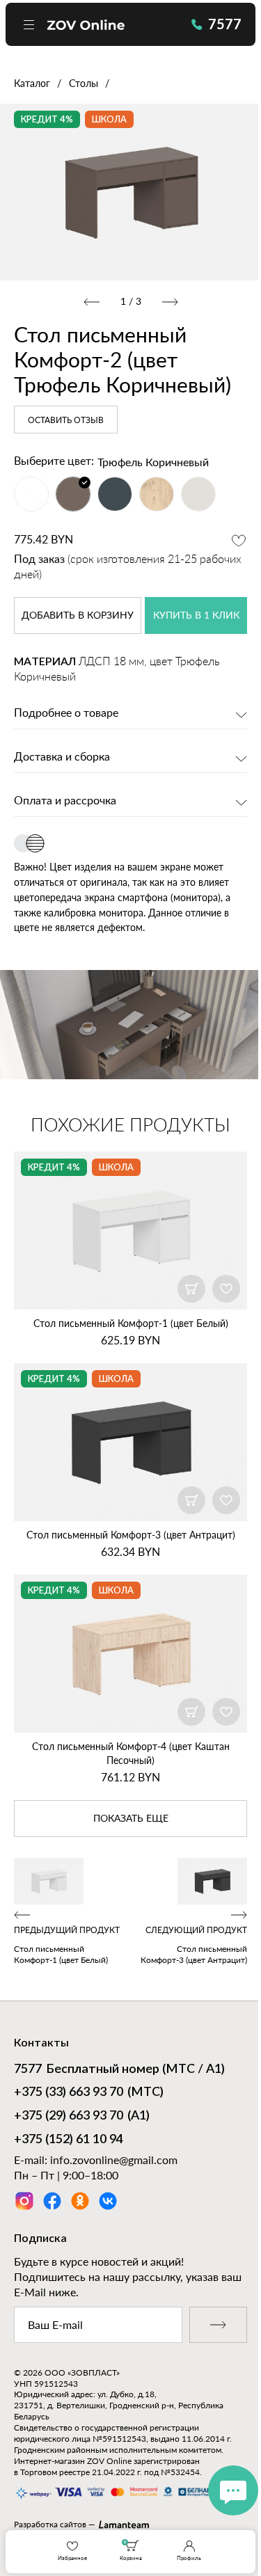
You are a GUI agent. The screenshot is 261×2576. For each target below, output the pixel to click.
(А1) (82, 2116)
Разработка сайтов (50, 2524)
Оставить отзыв (66, 420)
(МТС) (89, 2092)
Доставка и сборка (62, 757)
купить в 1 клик (196, 616)
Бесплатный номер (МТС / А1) (119, 2069)
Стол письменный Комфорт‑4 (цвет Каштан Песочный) (131, 1753)
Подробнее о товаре (66, 713)
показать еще (131, 1819)
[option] (130, 192)
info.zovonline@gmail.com (114, 2160)
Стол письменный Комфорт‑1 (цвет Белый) (131, 1323)
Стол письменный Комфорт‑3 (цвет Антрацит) (131, 1535)
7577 (225, 24)
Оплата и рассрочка (65, 801)
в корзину (78, 616)
